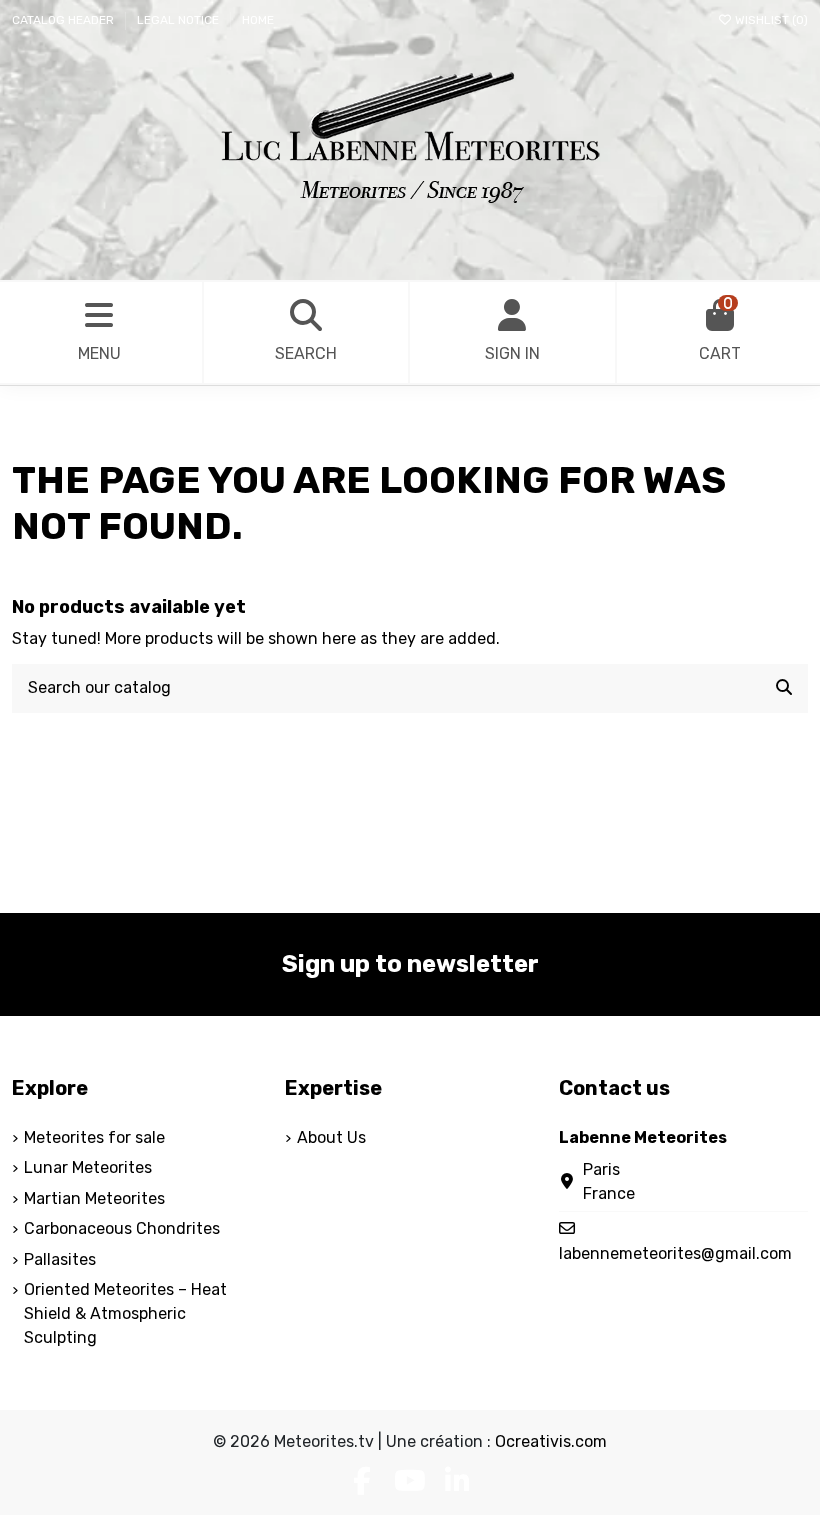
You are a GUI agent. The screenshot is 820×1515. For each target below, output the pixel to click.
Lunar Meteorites (88, 1167)
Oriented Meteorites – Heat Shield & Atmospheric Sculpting (125, 1313)
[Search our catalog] (784, 689)
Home (258, 20)
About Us (331, 1137)
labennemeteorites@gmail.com (675, 1253)
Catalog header (64, 20)
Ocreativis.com (551, 1441)
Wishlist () (770, 20)
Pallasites (60, 1259)
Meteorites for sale (94, 1137)
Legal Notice (179, 20)
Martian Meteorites (94, 1198)
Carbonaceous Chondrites (122, 1228)
